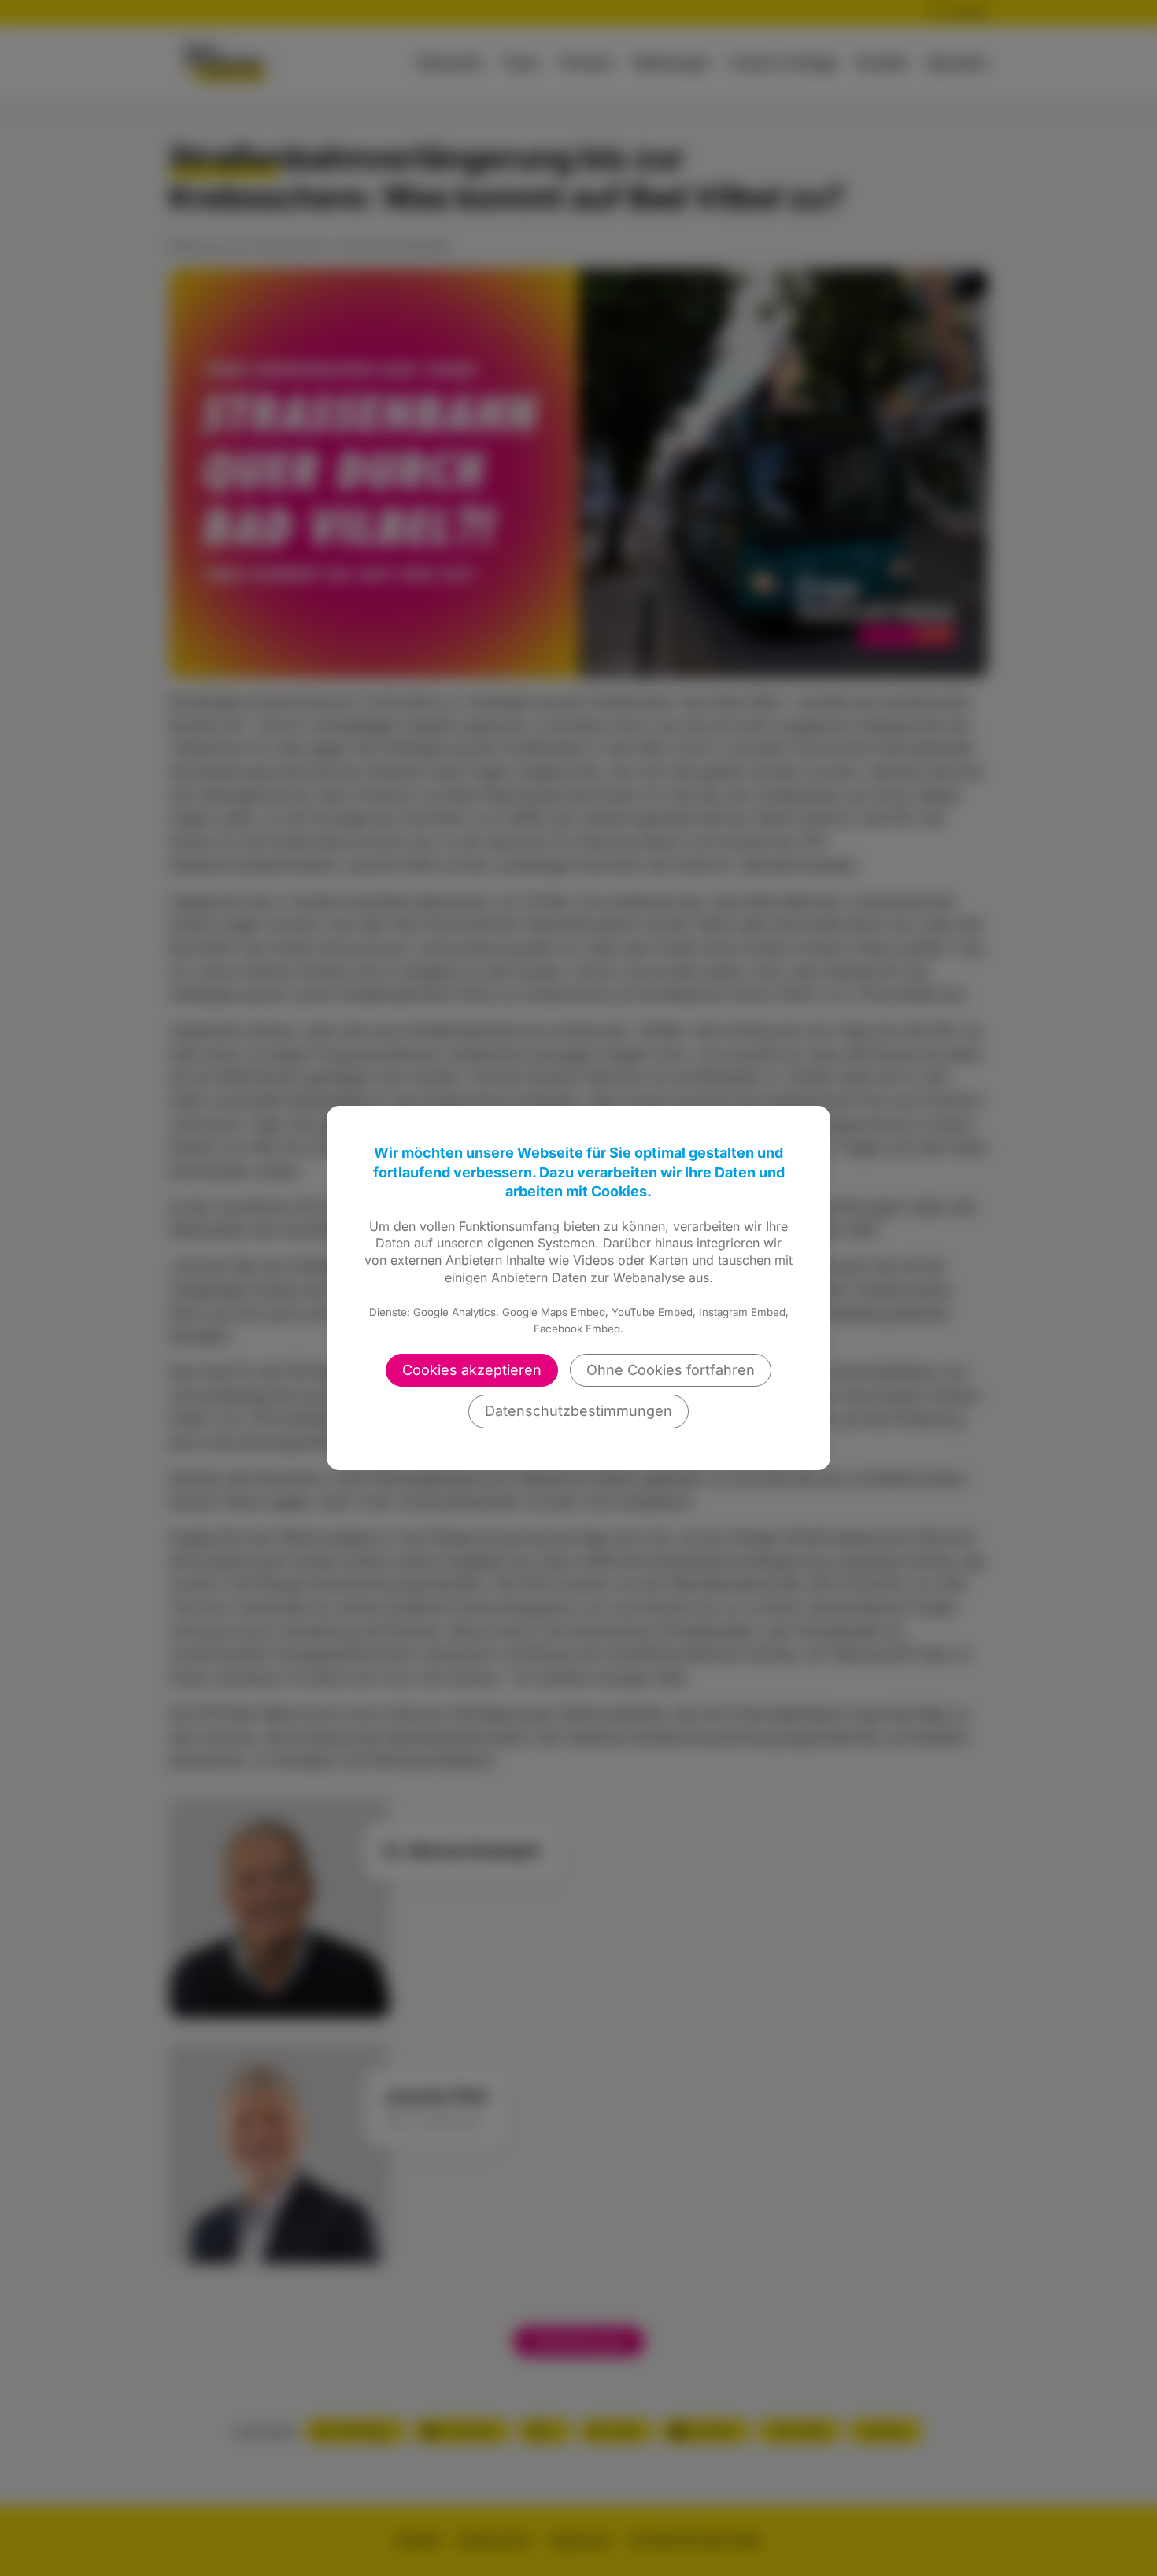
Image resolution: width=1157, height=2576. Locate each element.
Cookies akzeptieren (472, 1370)
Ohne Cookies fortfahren (671, 1370)
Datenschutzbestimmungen (578, 1411)
